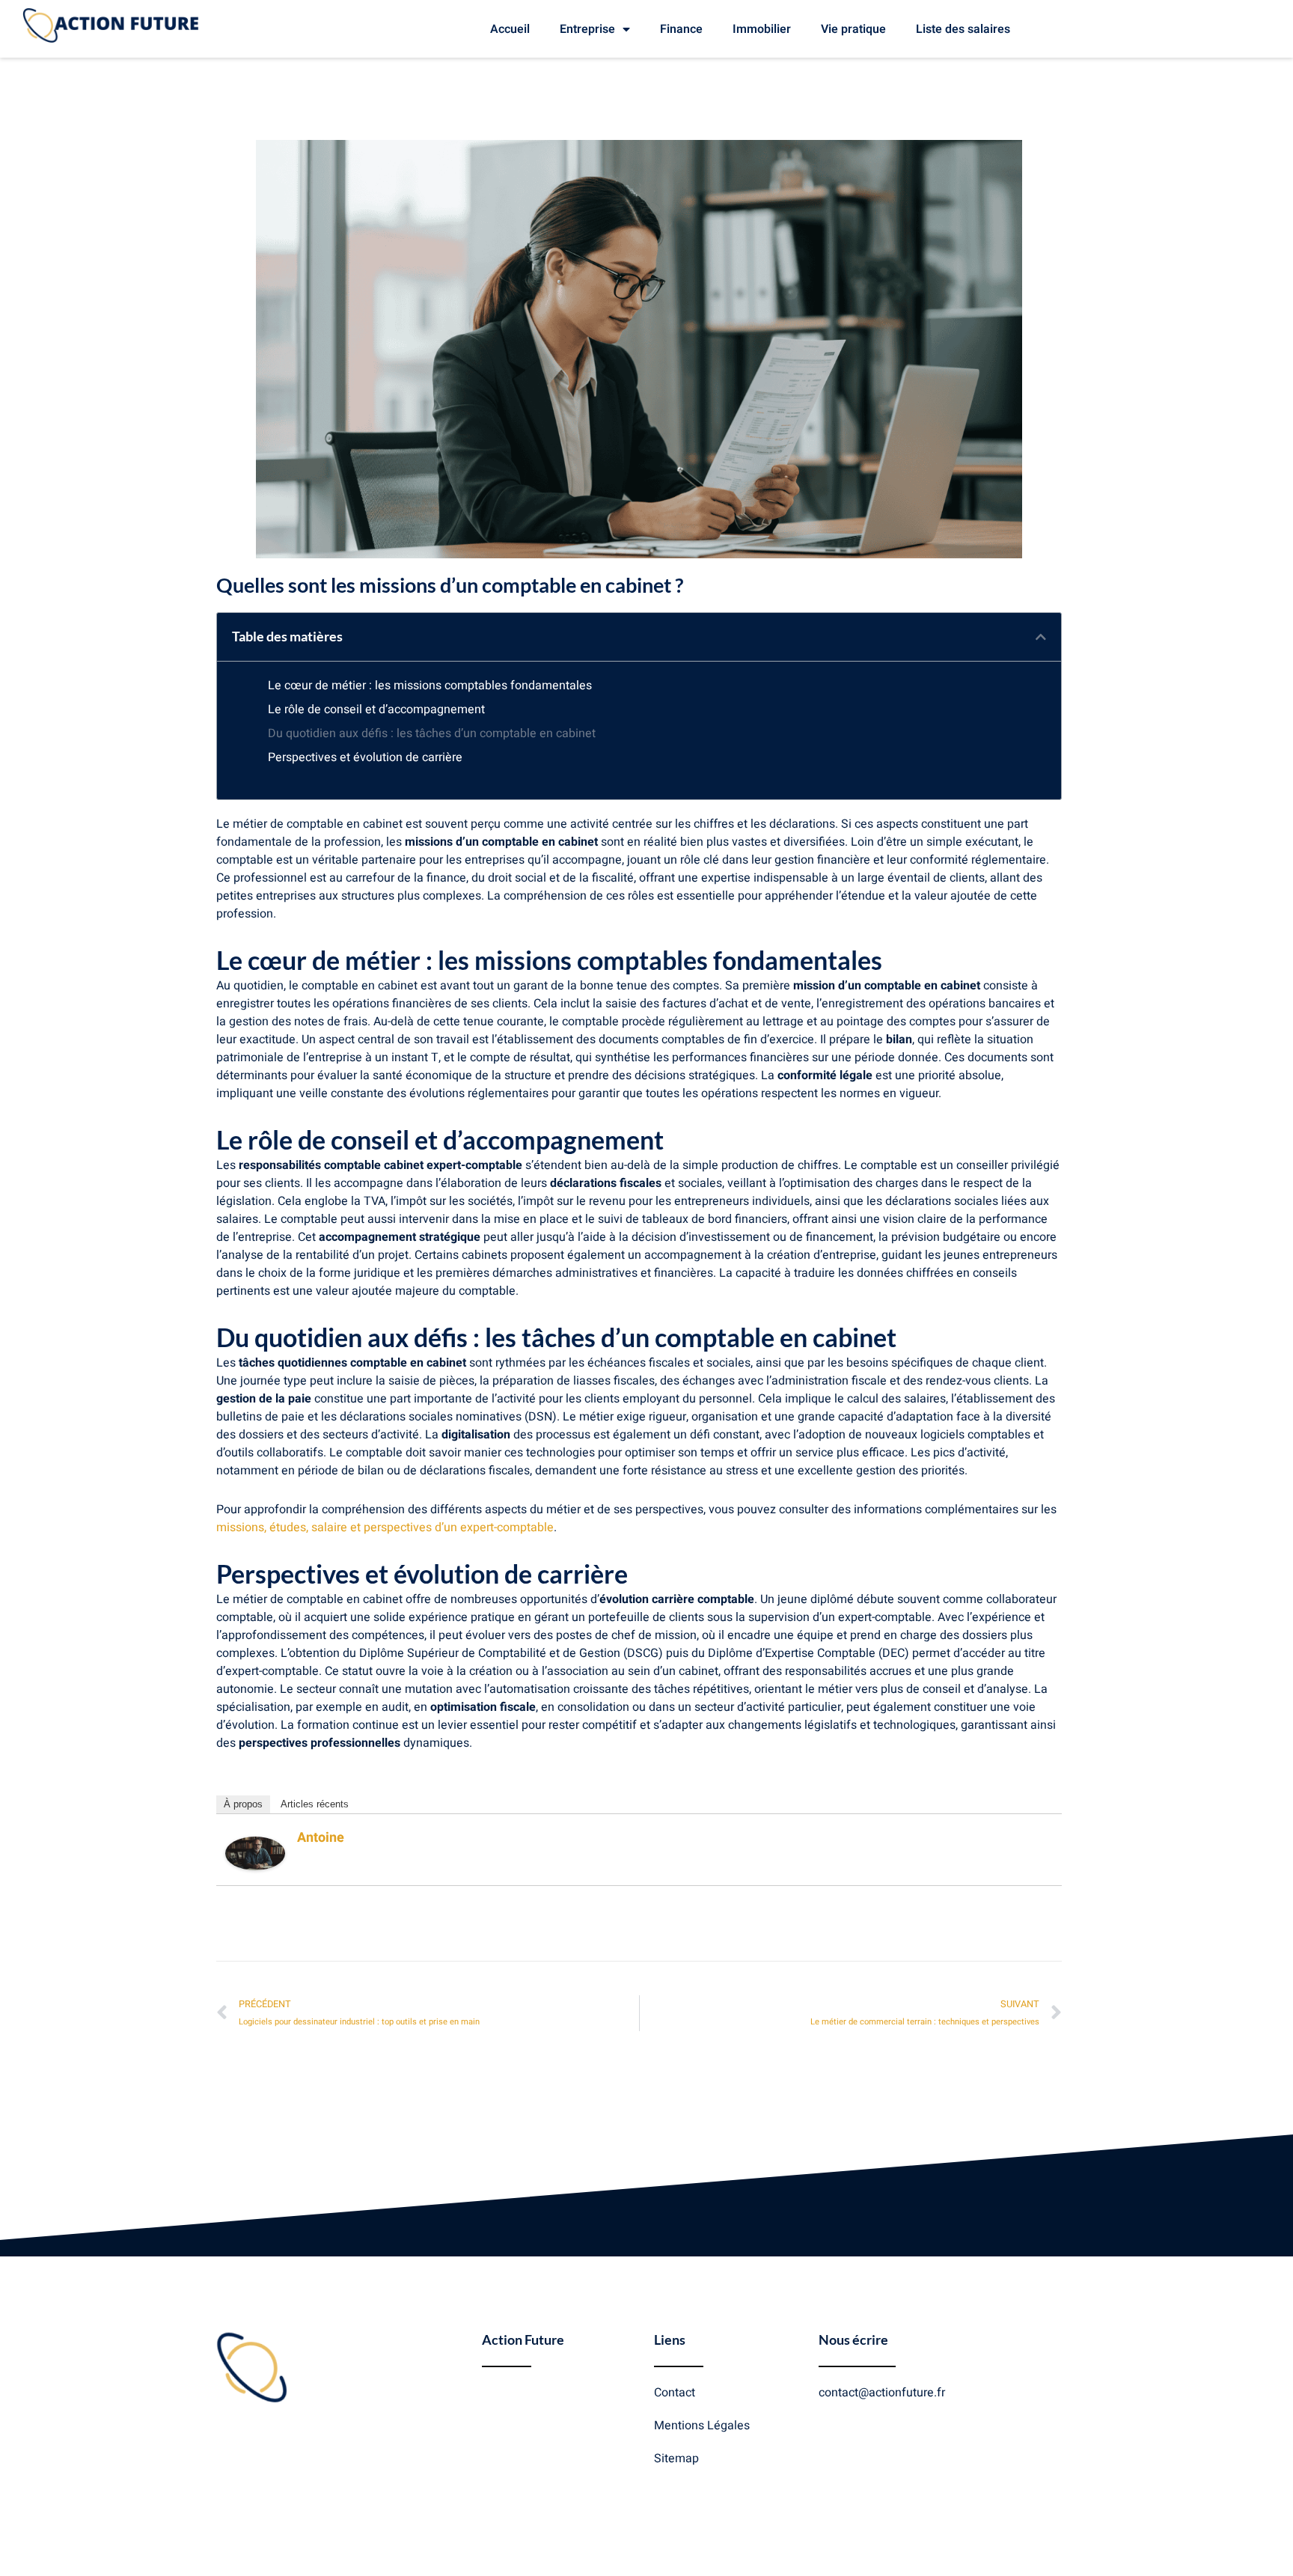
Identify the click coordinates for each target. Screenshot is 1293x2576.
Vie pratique (853, 29)
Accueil (510, 29)
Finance (681, 29)
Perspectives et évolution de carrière (365, 757)
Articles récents (315, 1804)
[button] (1041, 637)
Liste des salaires (963, 29)
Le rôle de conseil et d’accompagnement (376, 709)
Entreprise (587, 29)
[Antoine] (255, 1853)
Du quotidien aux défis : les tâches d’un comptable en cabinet (432, 733)
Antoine (321, 1838)
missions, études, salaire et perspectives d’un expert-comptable (385, 1527)
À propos (243, 1804)
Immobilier (762, 29)
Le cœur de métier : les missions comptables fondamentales (430, 686)
